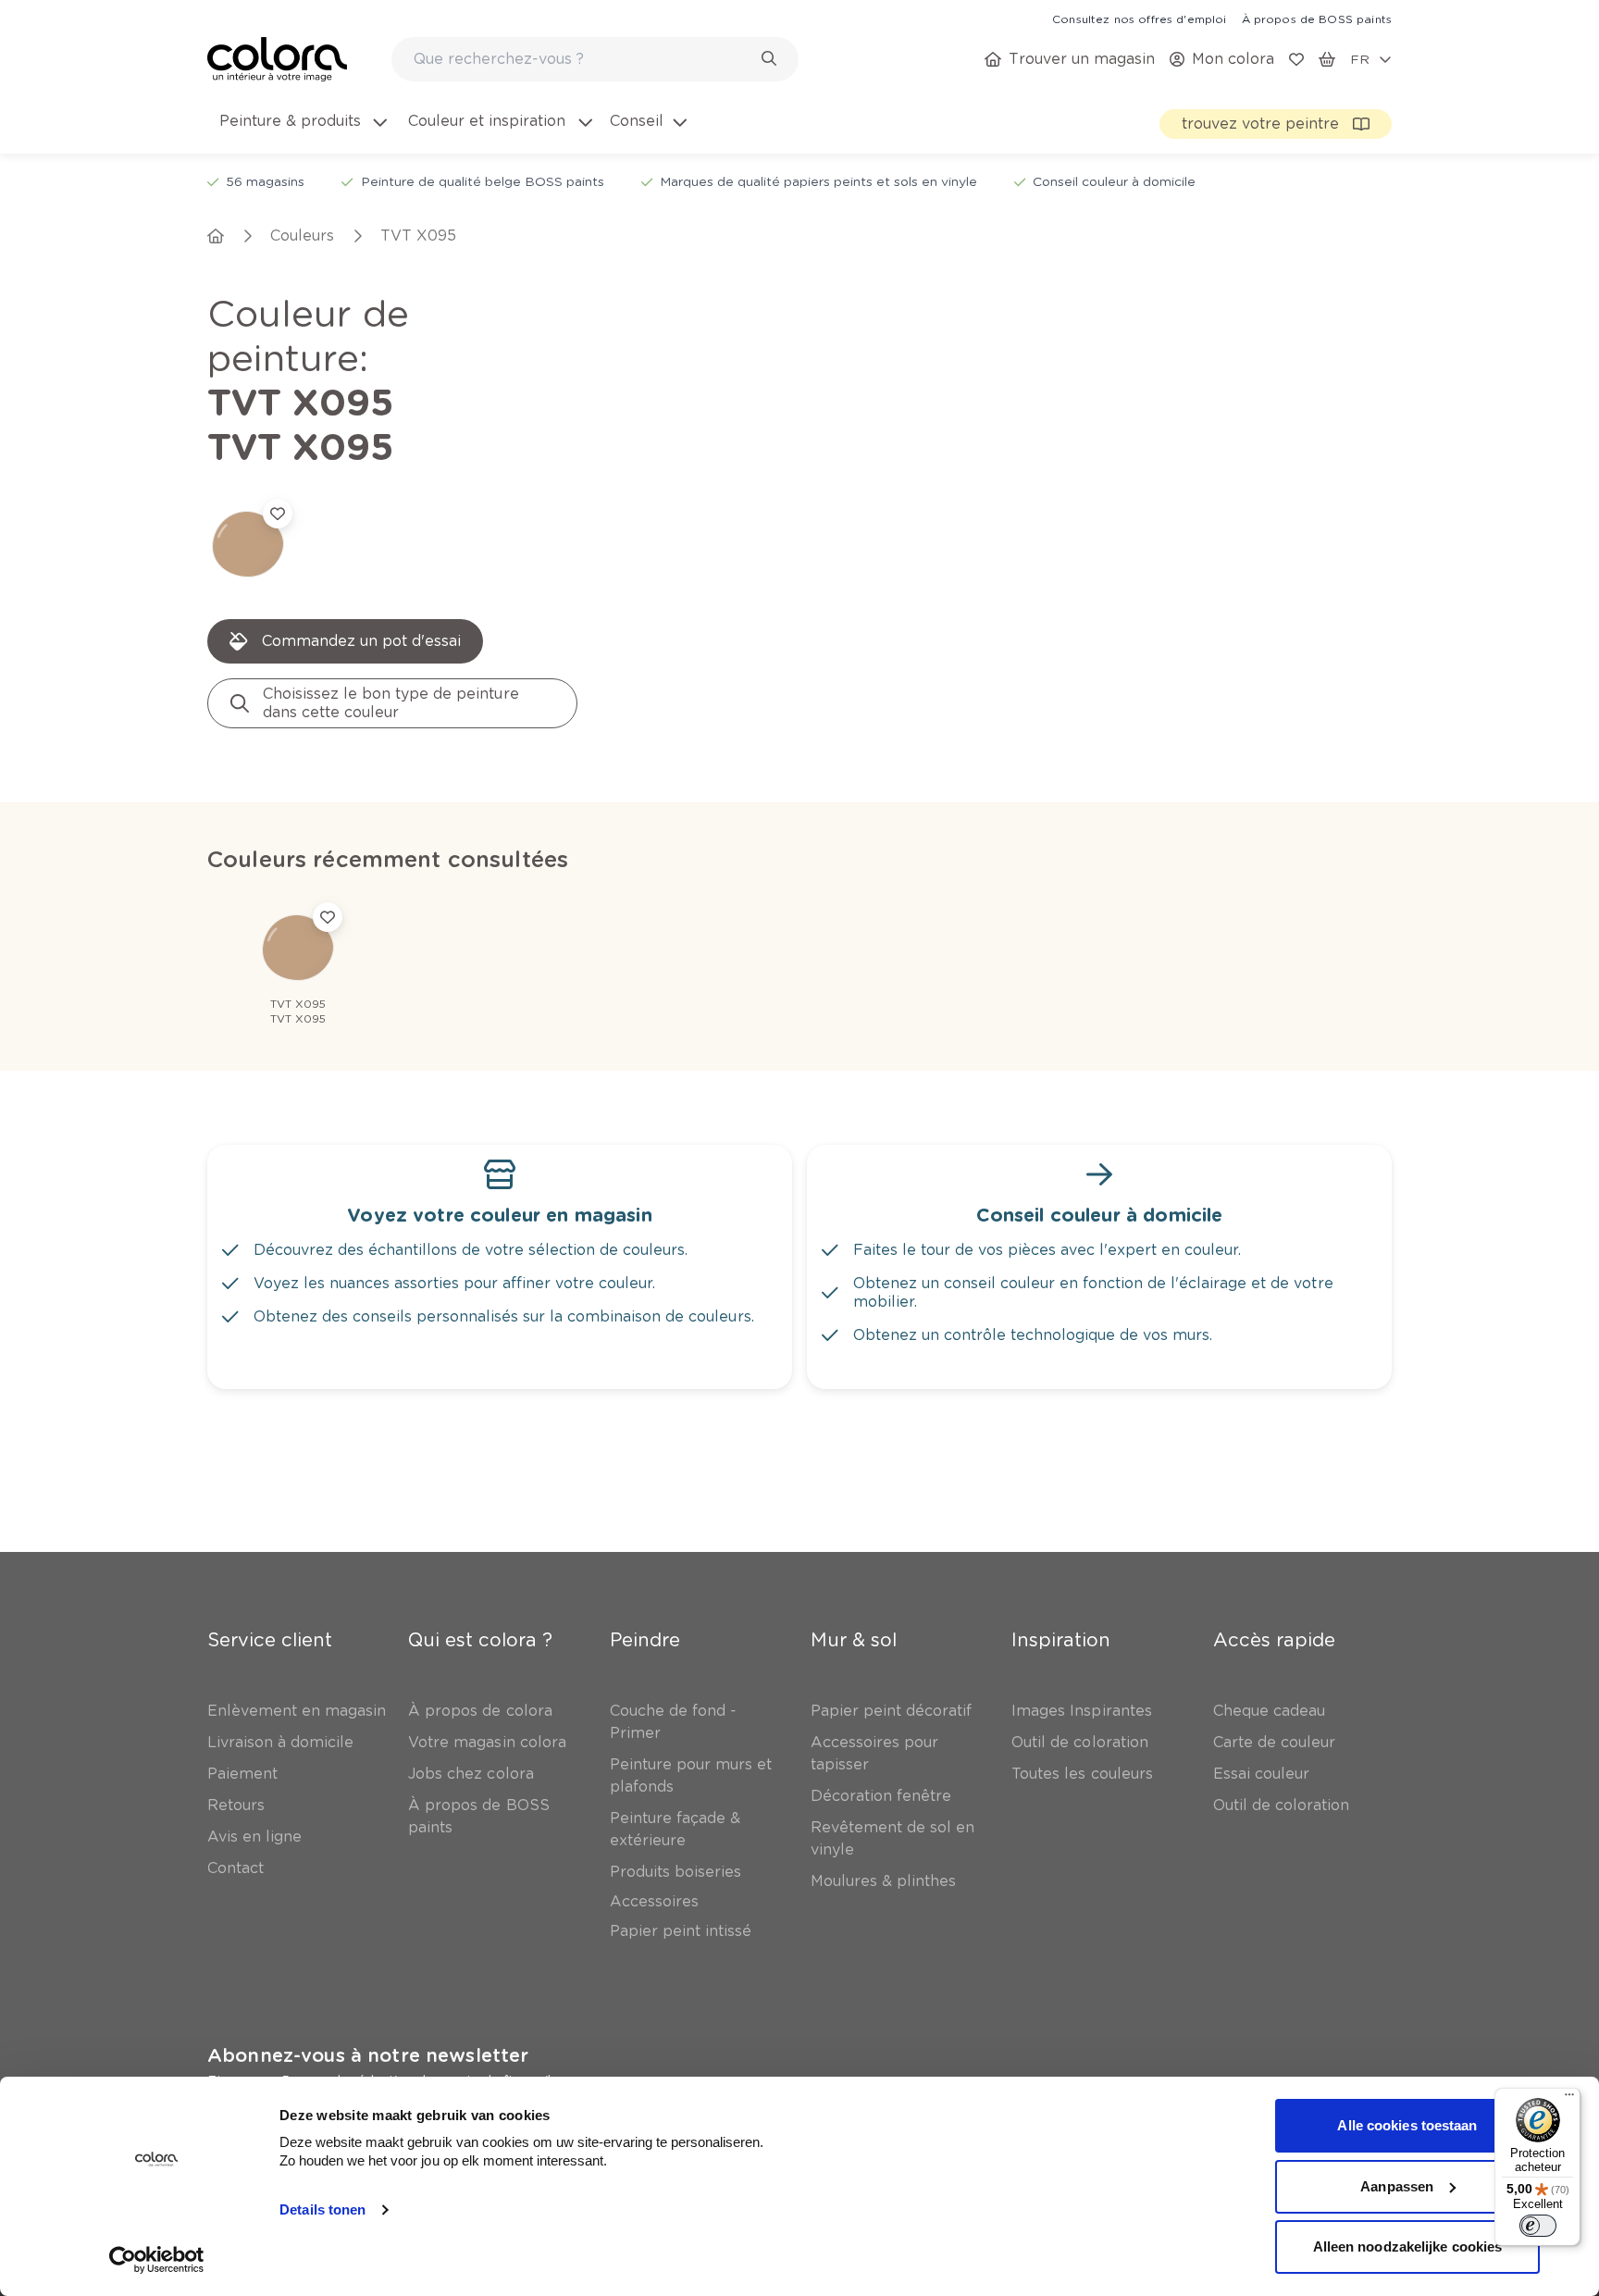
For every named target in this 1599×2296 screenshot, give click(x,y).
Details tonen (322, 2209)
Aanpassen (1397, 2186)
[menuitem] (302, 132)
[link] (1139, 19)
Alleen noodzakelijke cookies (1408, 2246)
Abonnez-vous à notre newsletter (368, 2055)
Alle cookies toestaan (1407, 2125)
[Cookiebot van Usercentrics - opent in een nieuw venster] (157, 2260)
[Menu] (1569, 2099)
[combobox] (595, 59)
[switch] (1538, 2226)
